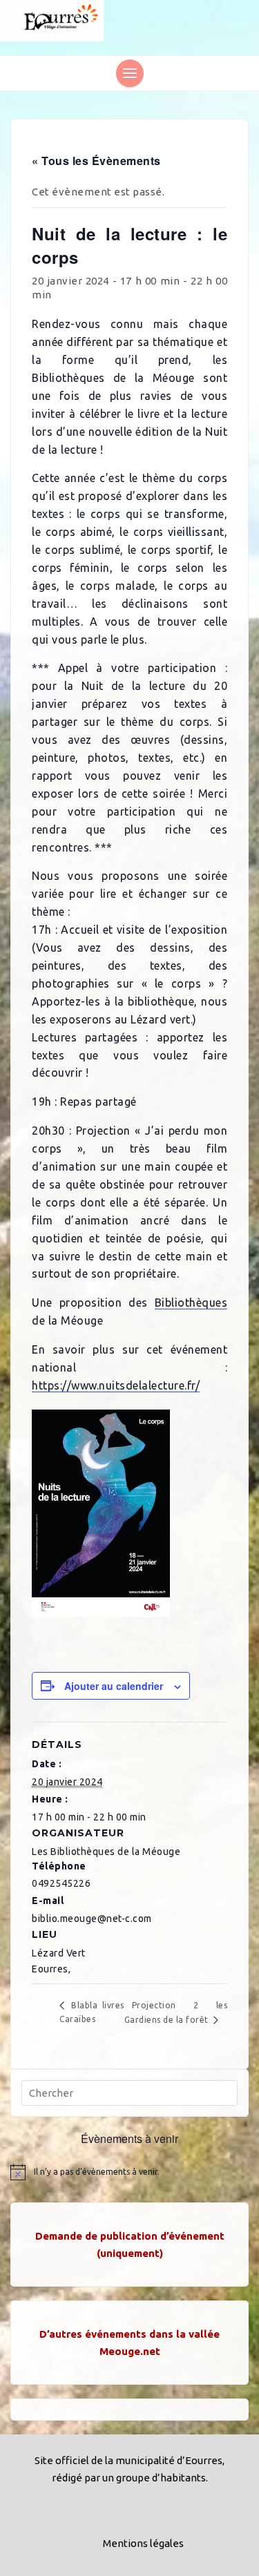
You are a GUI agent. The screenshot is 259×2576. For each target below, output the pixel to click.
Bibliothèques (191, 1303)
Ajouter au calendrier (114, 1686)
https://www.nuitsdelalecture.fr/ (116, 1385)
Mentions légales (143, 2543)
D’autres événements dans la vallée (129, 2334)
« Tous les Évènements (96, 161)
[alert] (129, 2172)
